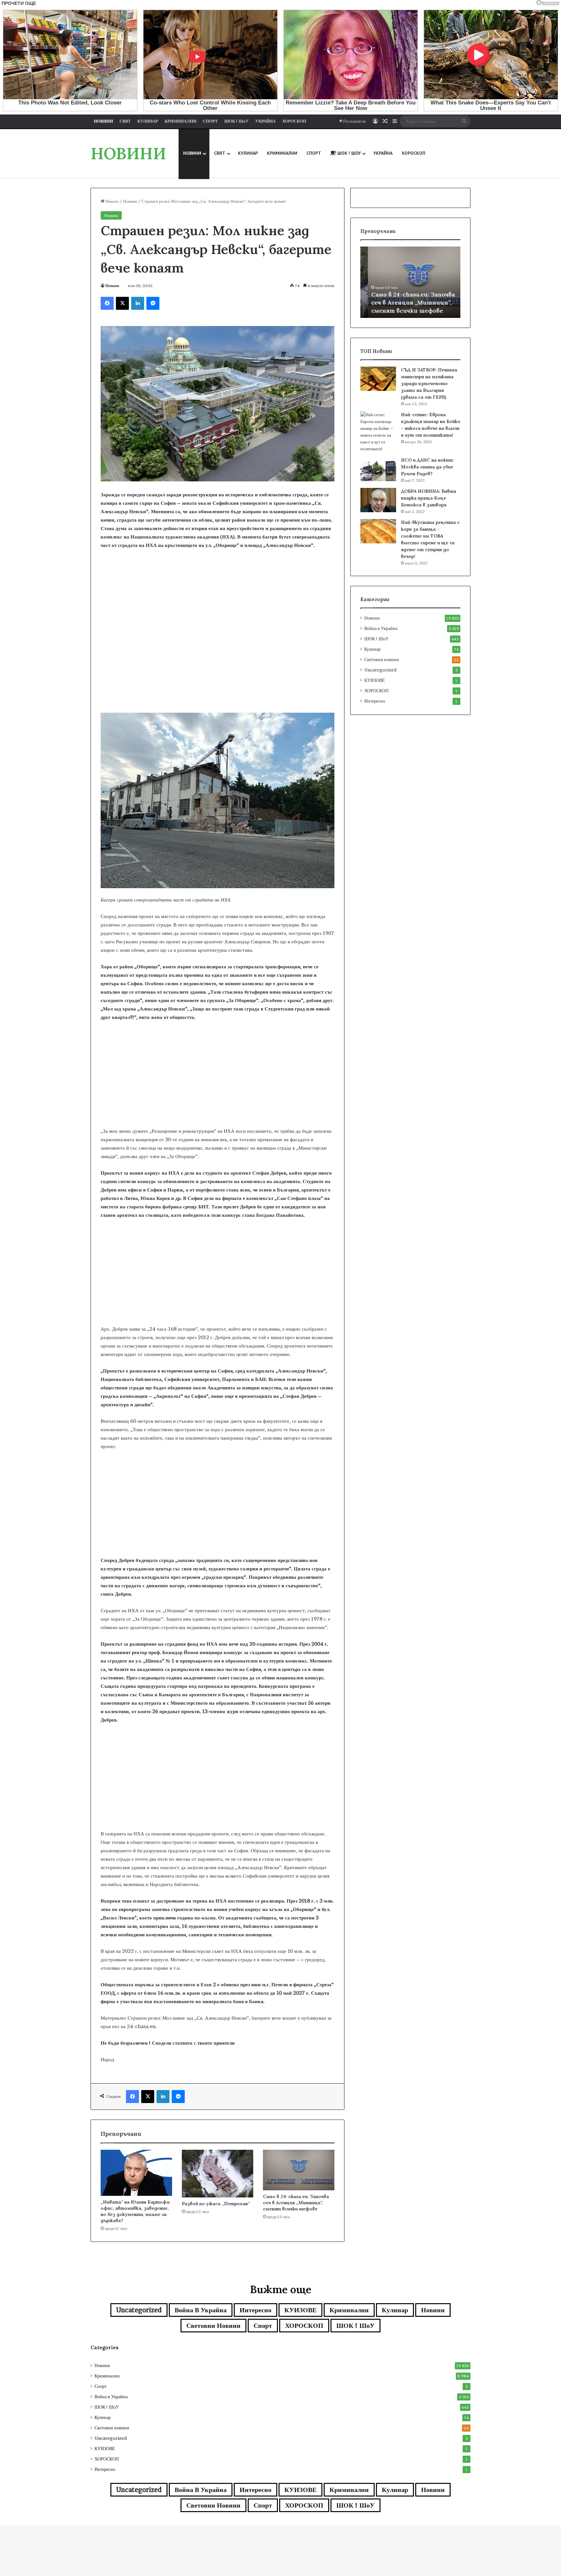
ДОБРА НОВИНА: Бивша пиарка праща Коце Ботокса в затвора (429, 498)
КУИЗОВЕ (375, 680)
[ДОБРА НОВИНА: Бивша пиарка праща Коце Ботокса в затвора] (378, 500)
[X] (122, 303)
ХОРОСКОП (376, 691)
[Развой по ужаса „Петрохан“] (218, 2174)
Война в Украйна (381, 628)
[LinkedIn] (138, 303)
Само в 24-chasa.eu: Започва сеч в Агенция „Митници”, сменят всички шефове (296, 2203)
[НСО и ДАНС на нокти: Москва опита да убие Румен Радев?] (378, 469)
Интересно (375, 701)
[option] (410, 282)
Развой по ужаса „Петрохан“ (216, 2204)
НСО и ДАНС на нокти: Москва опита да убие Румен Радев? (427, 467)
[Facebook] (107, 303)
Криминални (349, 2310)
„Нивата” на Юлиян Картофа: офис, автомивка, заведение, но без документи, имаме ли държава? (136, 2211)
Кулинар (372, 649)
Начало (112, 201)
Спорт (263, 2326)
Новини (130, 201)
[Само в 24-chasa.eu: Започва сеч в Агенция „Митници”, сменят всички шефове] (299, 2170)
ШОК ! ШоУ (376, 639)
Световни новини (382, 659)
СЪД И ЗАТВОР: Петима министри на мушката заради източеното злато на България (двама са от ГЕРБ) (429, 383)
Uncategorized (380, 670)
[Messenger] (153, 303)
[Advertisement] (218, 661)
